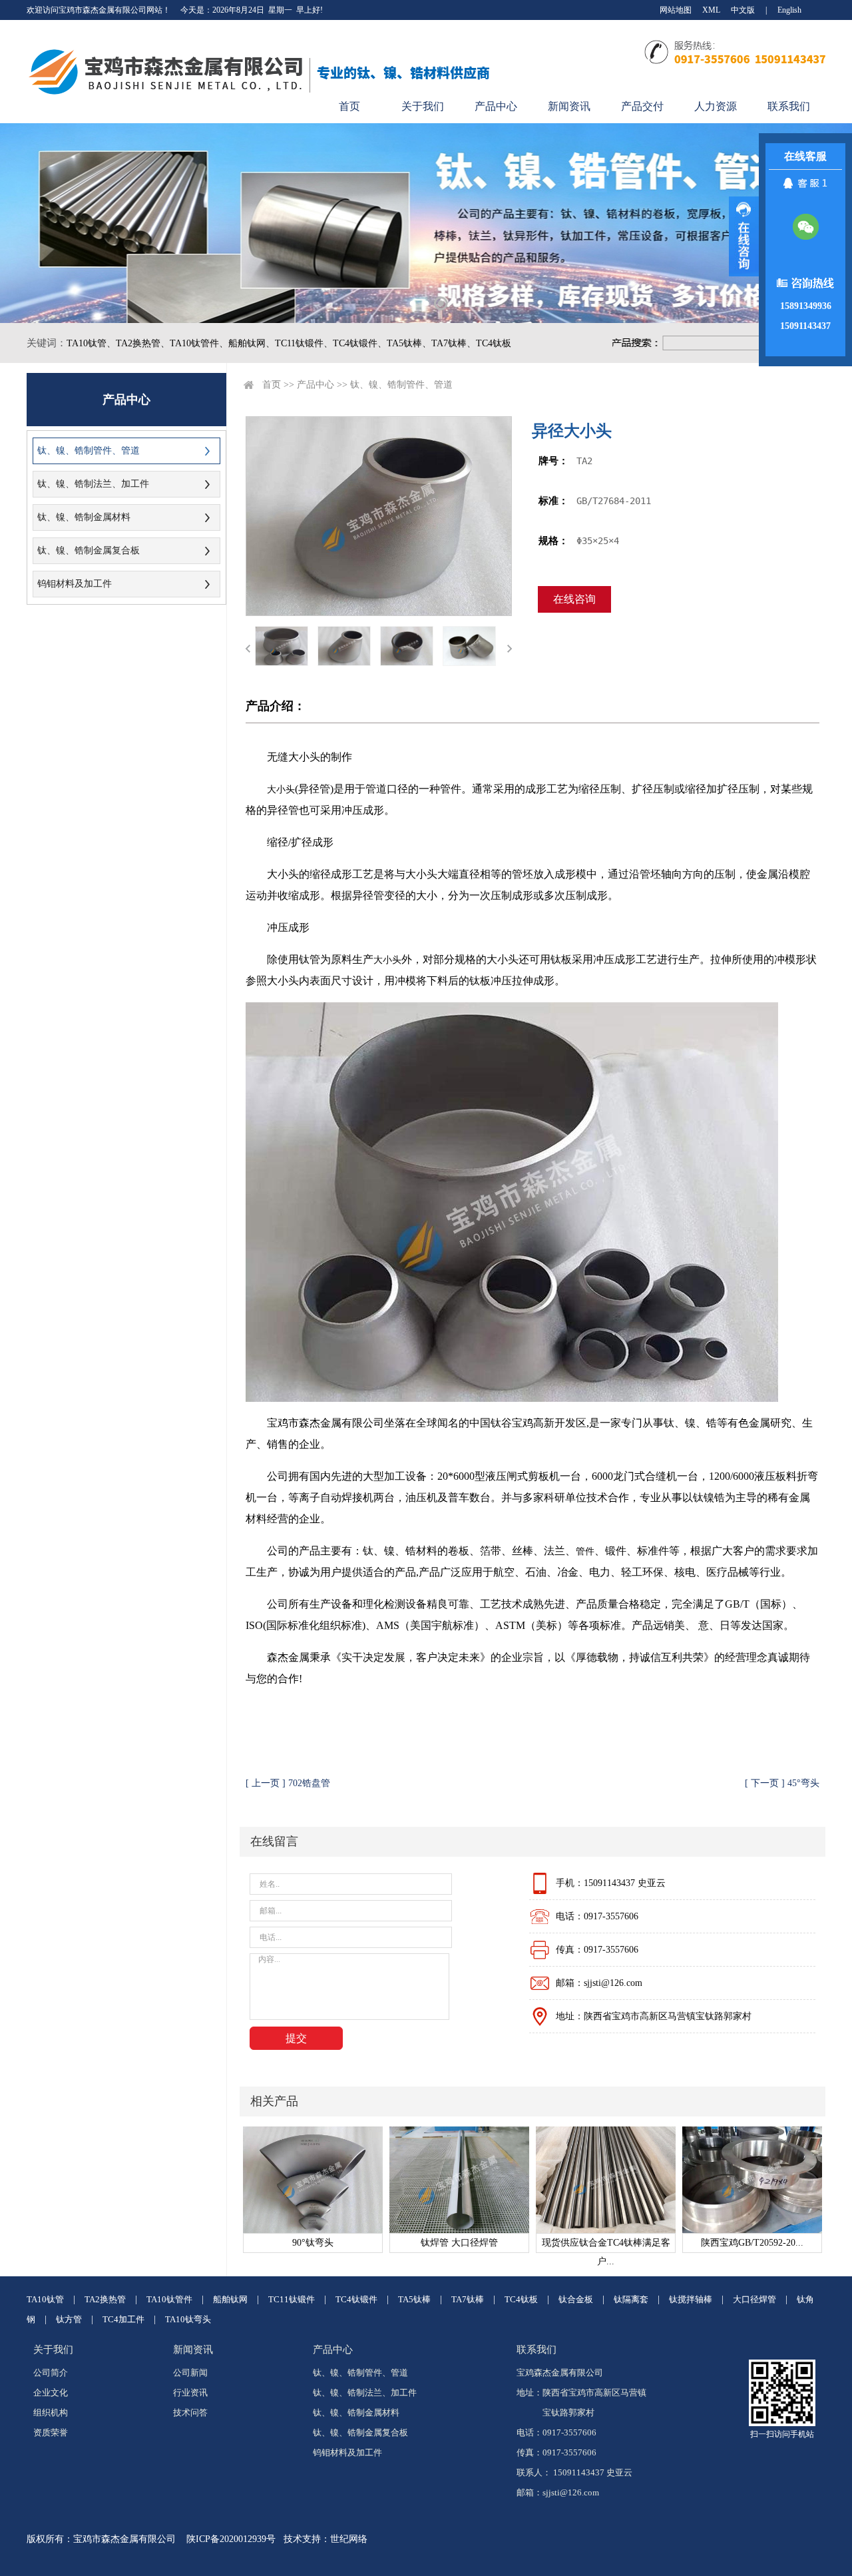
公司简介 (51, 2373)
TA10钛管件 (169, 2299)
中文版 (743, 10)
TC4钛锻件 (356, 2299)
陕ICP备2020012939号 (231, 2539)
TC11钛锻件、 (304, 343)
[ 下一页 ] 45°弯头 (782, 1783)
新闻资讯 (569, 106)
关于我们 (423, 106)
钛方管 (69, 2319)
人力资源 (716, 106)
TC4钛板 (494, 343)
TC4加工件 (123, 2319)
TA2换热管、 (143, 343)
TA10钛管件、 (199, 343)
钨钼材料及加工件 (75, 584)
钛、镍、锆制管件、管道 (89, 451)
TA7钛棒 (468, 2299)
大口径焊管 (754, 2299)
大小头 (281, 790)
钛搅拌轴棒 (691, 2299)
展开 (744, 236)
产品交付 (642, 106)
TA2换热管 (105, 2299)
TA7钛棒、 (454, 343)
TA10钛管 (45, 2299)
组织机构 (51, 2413)
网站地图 (676, 10)
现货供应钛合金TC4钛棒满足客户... (606, 2245)
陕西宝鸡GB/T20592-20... (752, 2243)
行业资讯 (190, 2393)
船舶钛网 (230, 2299)
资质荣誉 (51, 2432)
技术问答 (190, 2413)
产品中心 (496, 106)
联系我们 (789, 106)
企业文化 (51, 2393)
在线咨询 (574, 599)
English (789, 10)
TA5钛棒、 (409, 343)
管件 (585, 1551)
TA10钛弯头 (188, 2319)
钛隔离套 (631, 2299)
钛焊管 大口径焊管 (459, 2243)
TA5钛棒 (414, 2299)
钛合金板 (576, 2299)
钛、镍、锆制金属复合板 (89, 550)
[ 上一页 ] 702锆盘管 (288, 1783)
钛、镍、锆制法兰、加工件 (93, 484)
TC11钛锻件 (292, 2299)
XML (711, 10)
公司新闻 (190, 2373)
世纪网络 (349, 2539)
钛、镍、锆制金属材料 (84, 517)
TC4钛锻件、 (360, 343)
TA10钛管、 (91, 343)
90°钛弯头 (313, 2243)
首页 (349, 106)
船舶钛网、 (252, 343)
